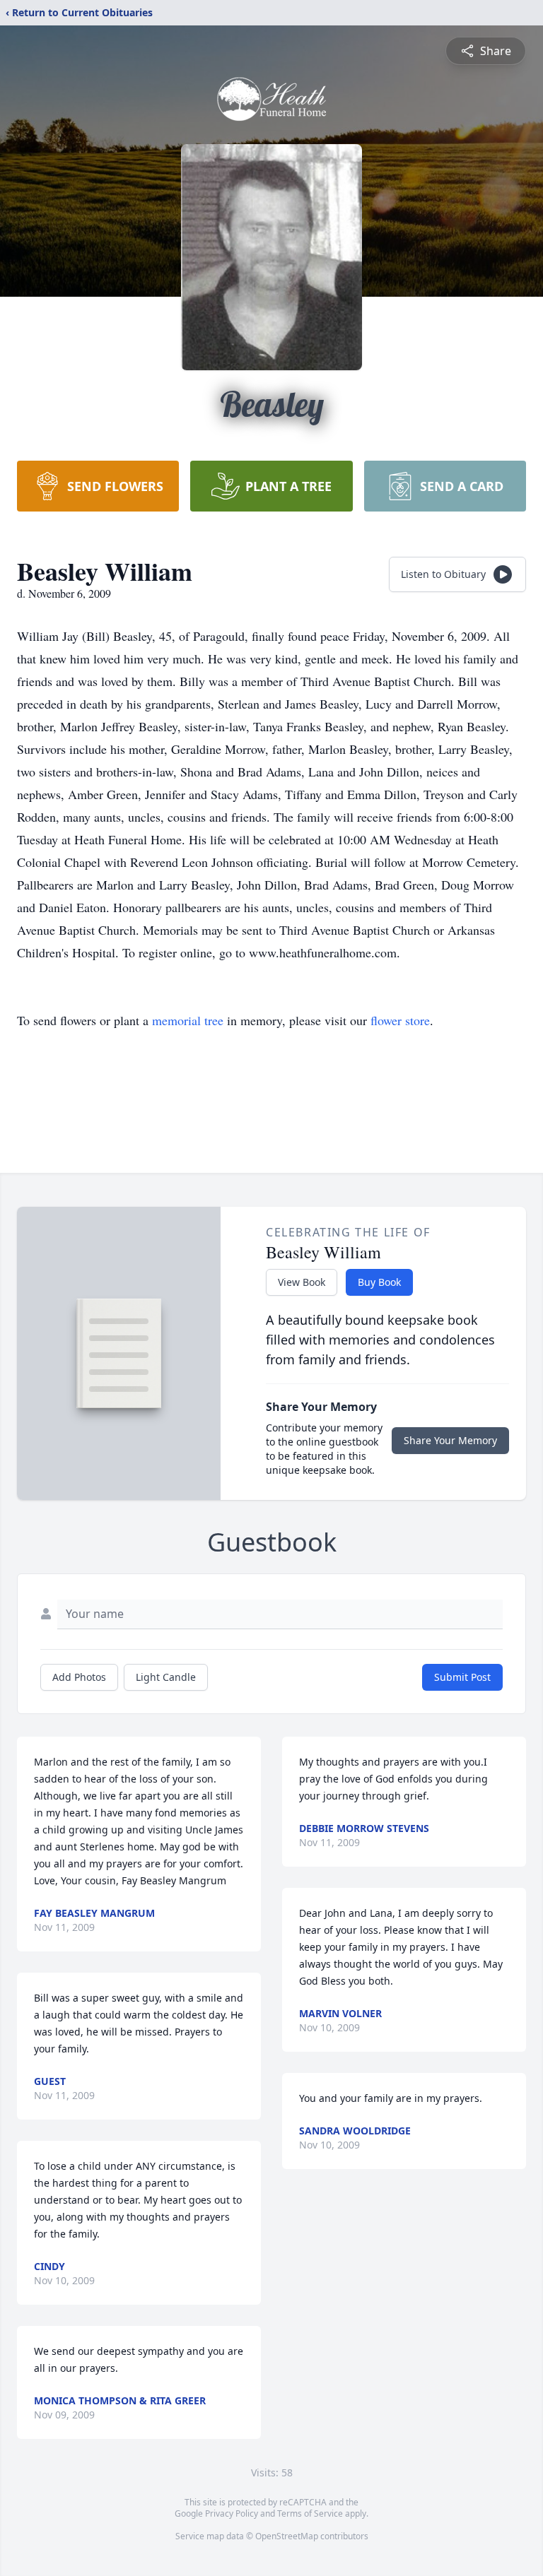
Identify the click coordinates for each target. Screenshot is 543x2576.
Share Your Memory (450, 1440)
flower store (400, 1020)
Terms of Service (310, 2513)
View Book (302, 1282)
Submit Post (462, 1677)
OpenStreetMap (287, 2536)
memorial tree (188, 1020)
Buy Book (379, 1282)
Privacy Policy (232, 2513)
